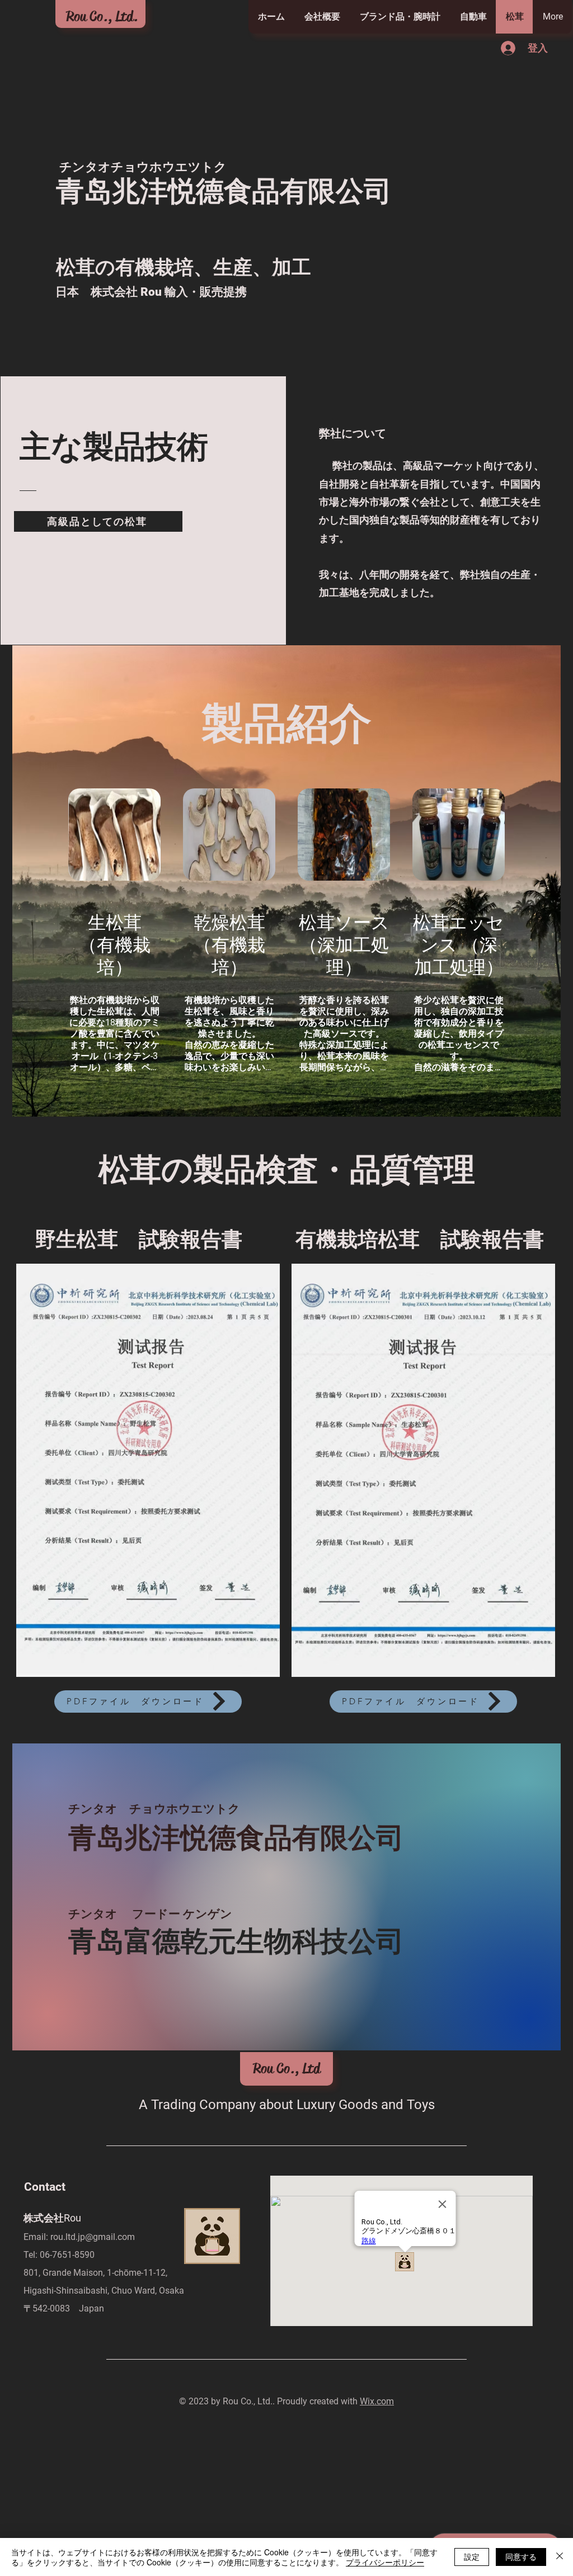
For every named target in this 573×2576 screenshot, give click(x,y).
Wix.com (377, 2401)
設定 (472, 2556)
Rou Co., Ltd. (102, 16)
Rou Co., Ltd (286, 2069)
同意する (521, 2556)
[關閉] (560, 2557)
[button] (148, 1470)
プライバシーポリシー (385, 2562)
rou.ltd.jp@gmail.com (93, 2237)
